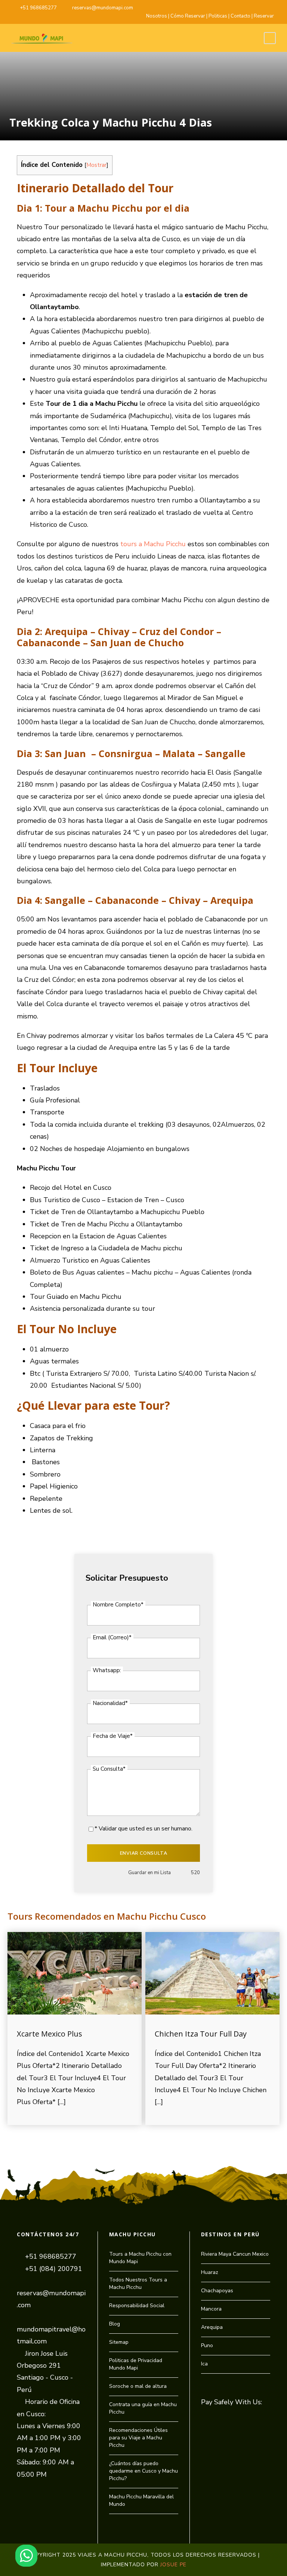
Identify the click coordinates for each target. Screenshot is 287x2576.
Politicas (218, 16)
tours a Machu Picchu (153, 544)
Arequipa (212, 2327)
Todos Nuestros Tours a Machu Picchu (138, 2283)
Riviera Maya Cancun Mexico (235, 2254)
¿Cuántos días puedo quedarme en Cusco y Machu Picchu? (143, 2471)
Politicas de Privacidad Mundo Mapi (136, 2364)
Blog (115, 2324)
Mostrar (96, 165)
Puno (207, 2345)
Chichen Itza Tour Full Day (201, 2034)
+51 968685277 (38, 8)
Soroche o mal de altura (138, 2386)
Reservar (264, 16)
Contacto (240, 16)
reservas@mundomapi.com (103, 8)
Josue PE (173, 2565)
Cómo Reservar (188, 16)
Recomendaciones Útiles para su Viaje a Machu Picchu (138, 2438)
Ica (204, 2364)
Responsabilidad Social (137, 2306)
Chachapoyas (217, 2291)
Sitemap (119, 2342)
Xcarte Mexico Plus (50, 2034)
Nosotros (157, 16)
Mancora (211, 2309)
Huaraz (210, 2272)
